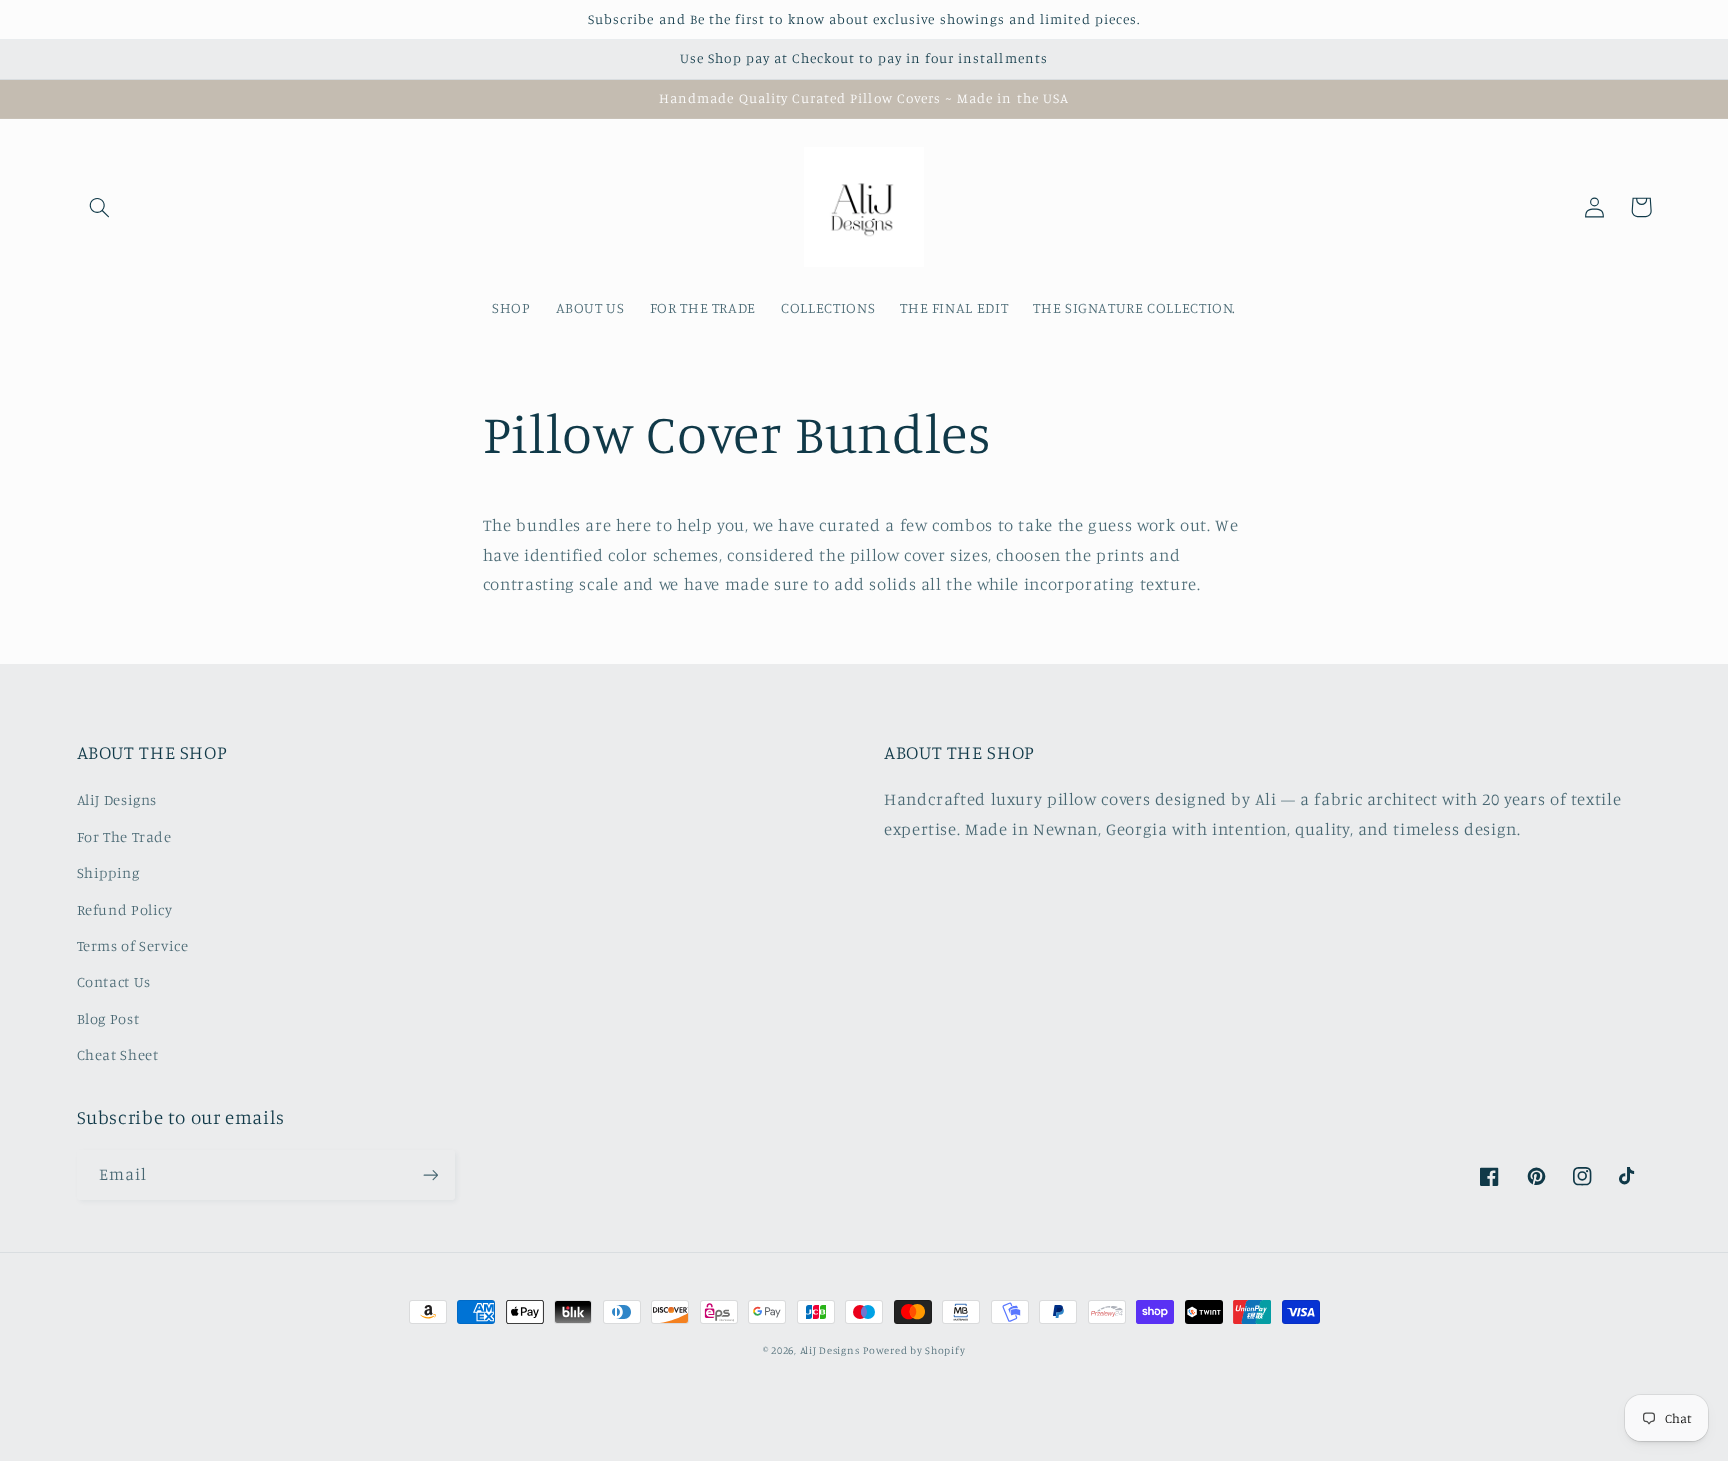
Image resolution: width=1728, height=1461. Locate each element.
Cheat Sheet (118, 1054)
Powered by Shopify (914, 1350)
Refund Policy (125, 909)
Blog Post (108, 1018)
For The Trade (124, 836)
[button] (100, 207)
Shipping (108, 872)
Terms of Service (133, 945)
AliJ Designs (117, 799)
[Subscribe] (430, 1174)
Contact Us (114, 981)
